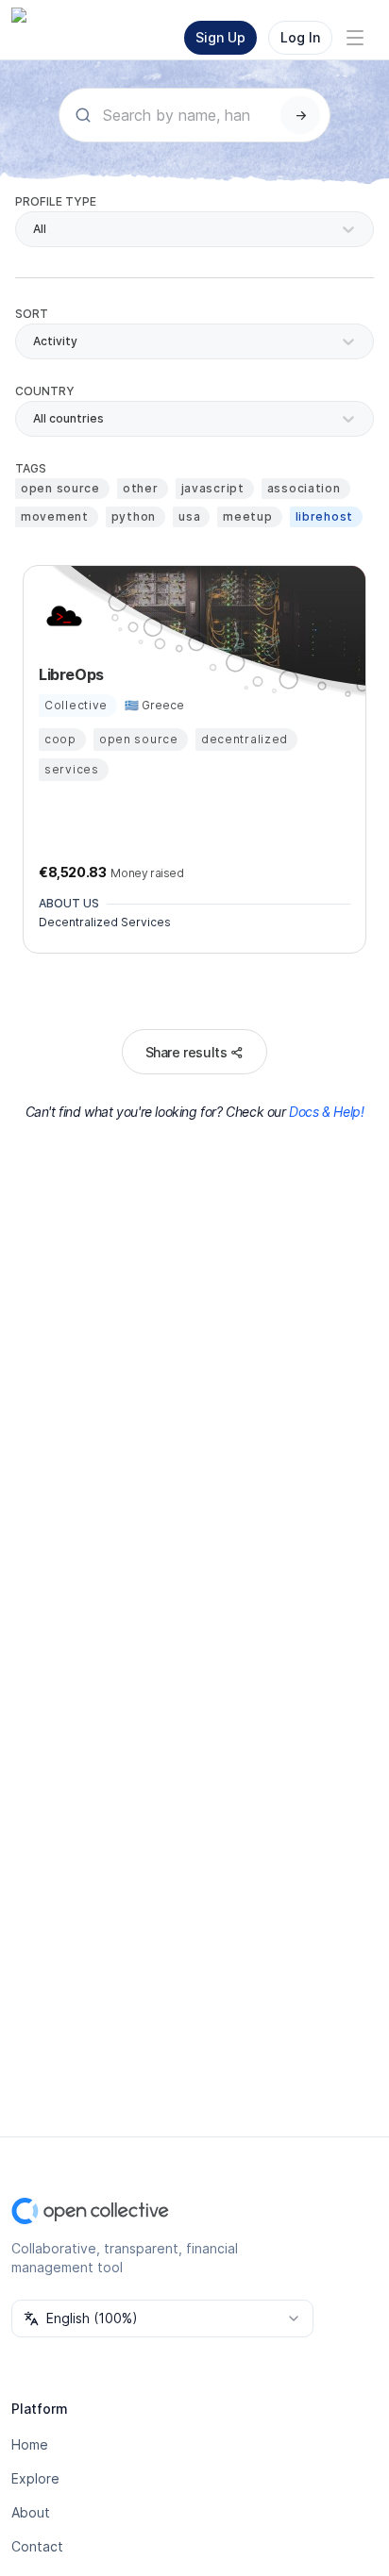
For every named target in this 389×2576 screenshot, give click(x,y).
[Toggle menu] (355, 38)
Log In (300, 37)
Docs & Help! (326, 1112)
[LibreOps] (61, 616)
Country (45, 391)
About (31, 2512)
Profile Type (56, 201)
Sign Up (220, 37)
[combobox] (34, 419)
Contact (37, 2546)
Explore (35, 2478)
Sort (32, 314)
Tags (31, 468)
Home (30, 2444)
